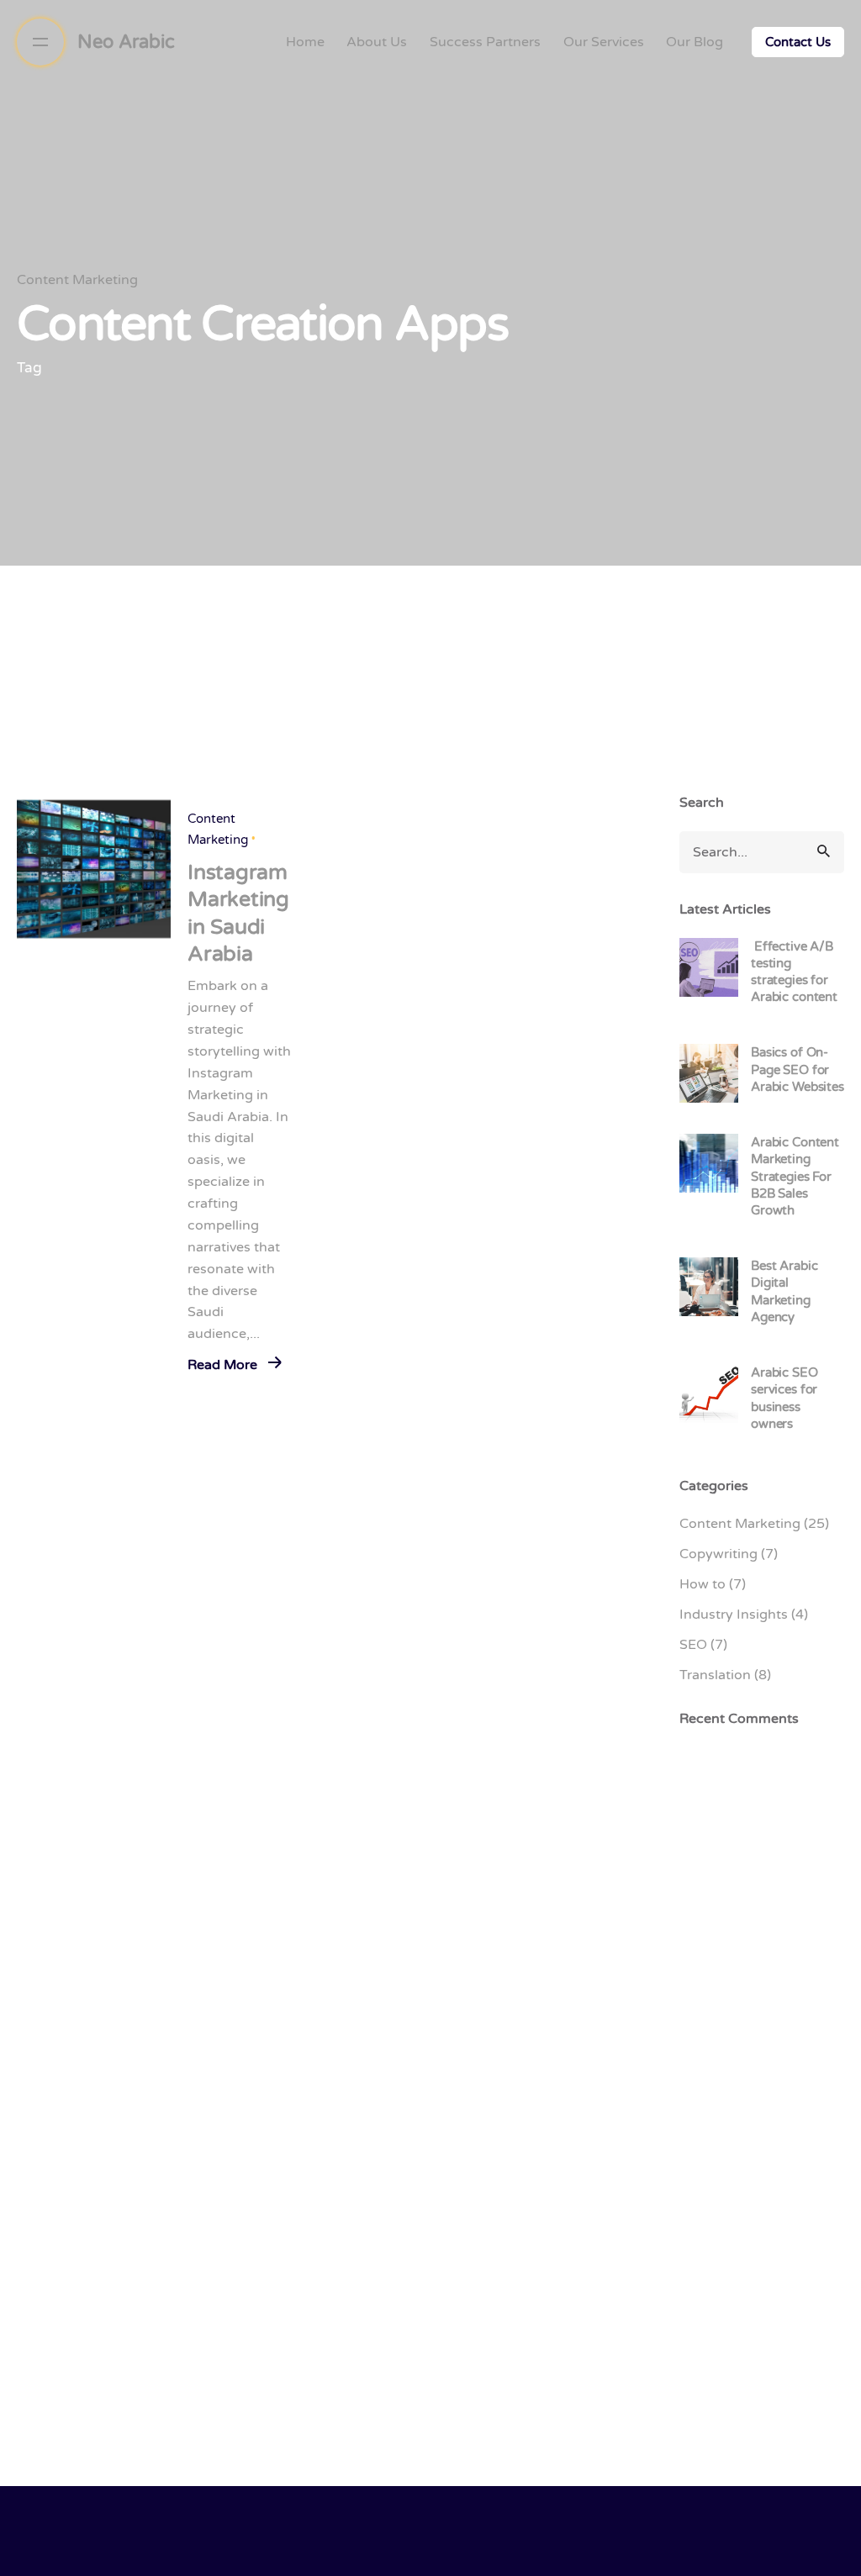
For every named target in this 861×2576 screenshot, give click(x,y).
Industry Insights (734, 1615)
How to (703, 1584)
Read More (224, 1365)
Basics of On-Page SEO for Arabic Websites (798, 1069)
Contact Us (798, 42)
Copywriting (718, 1554)
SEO (693, 1645)
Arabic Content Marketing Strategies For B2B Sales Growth (795, 1176)
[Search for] (762, 852)
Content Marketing (77, 280)
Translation (715, 1675)
